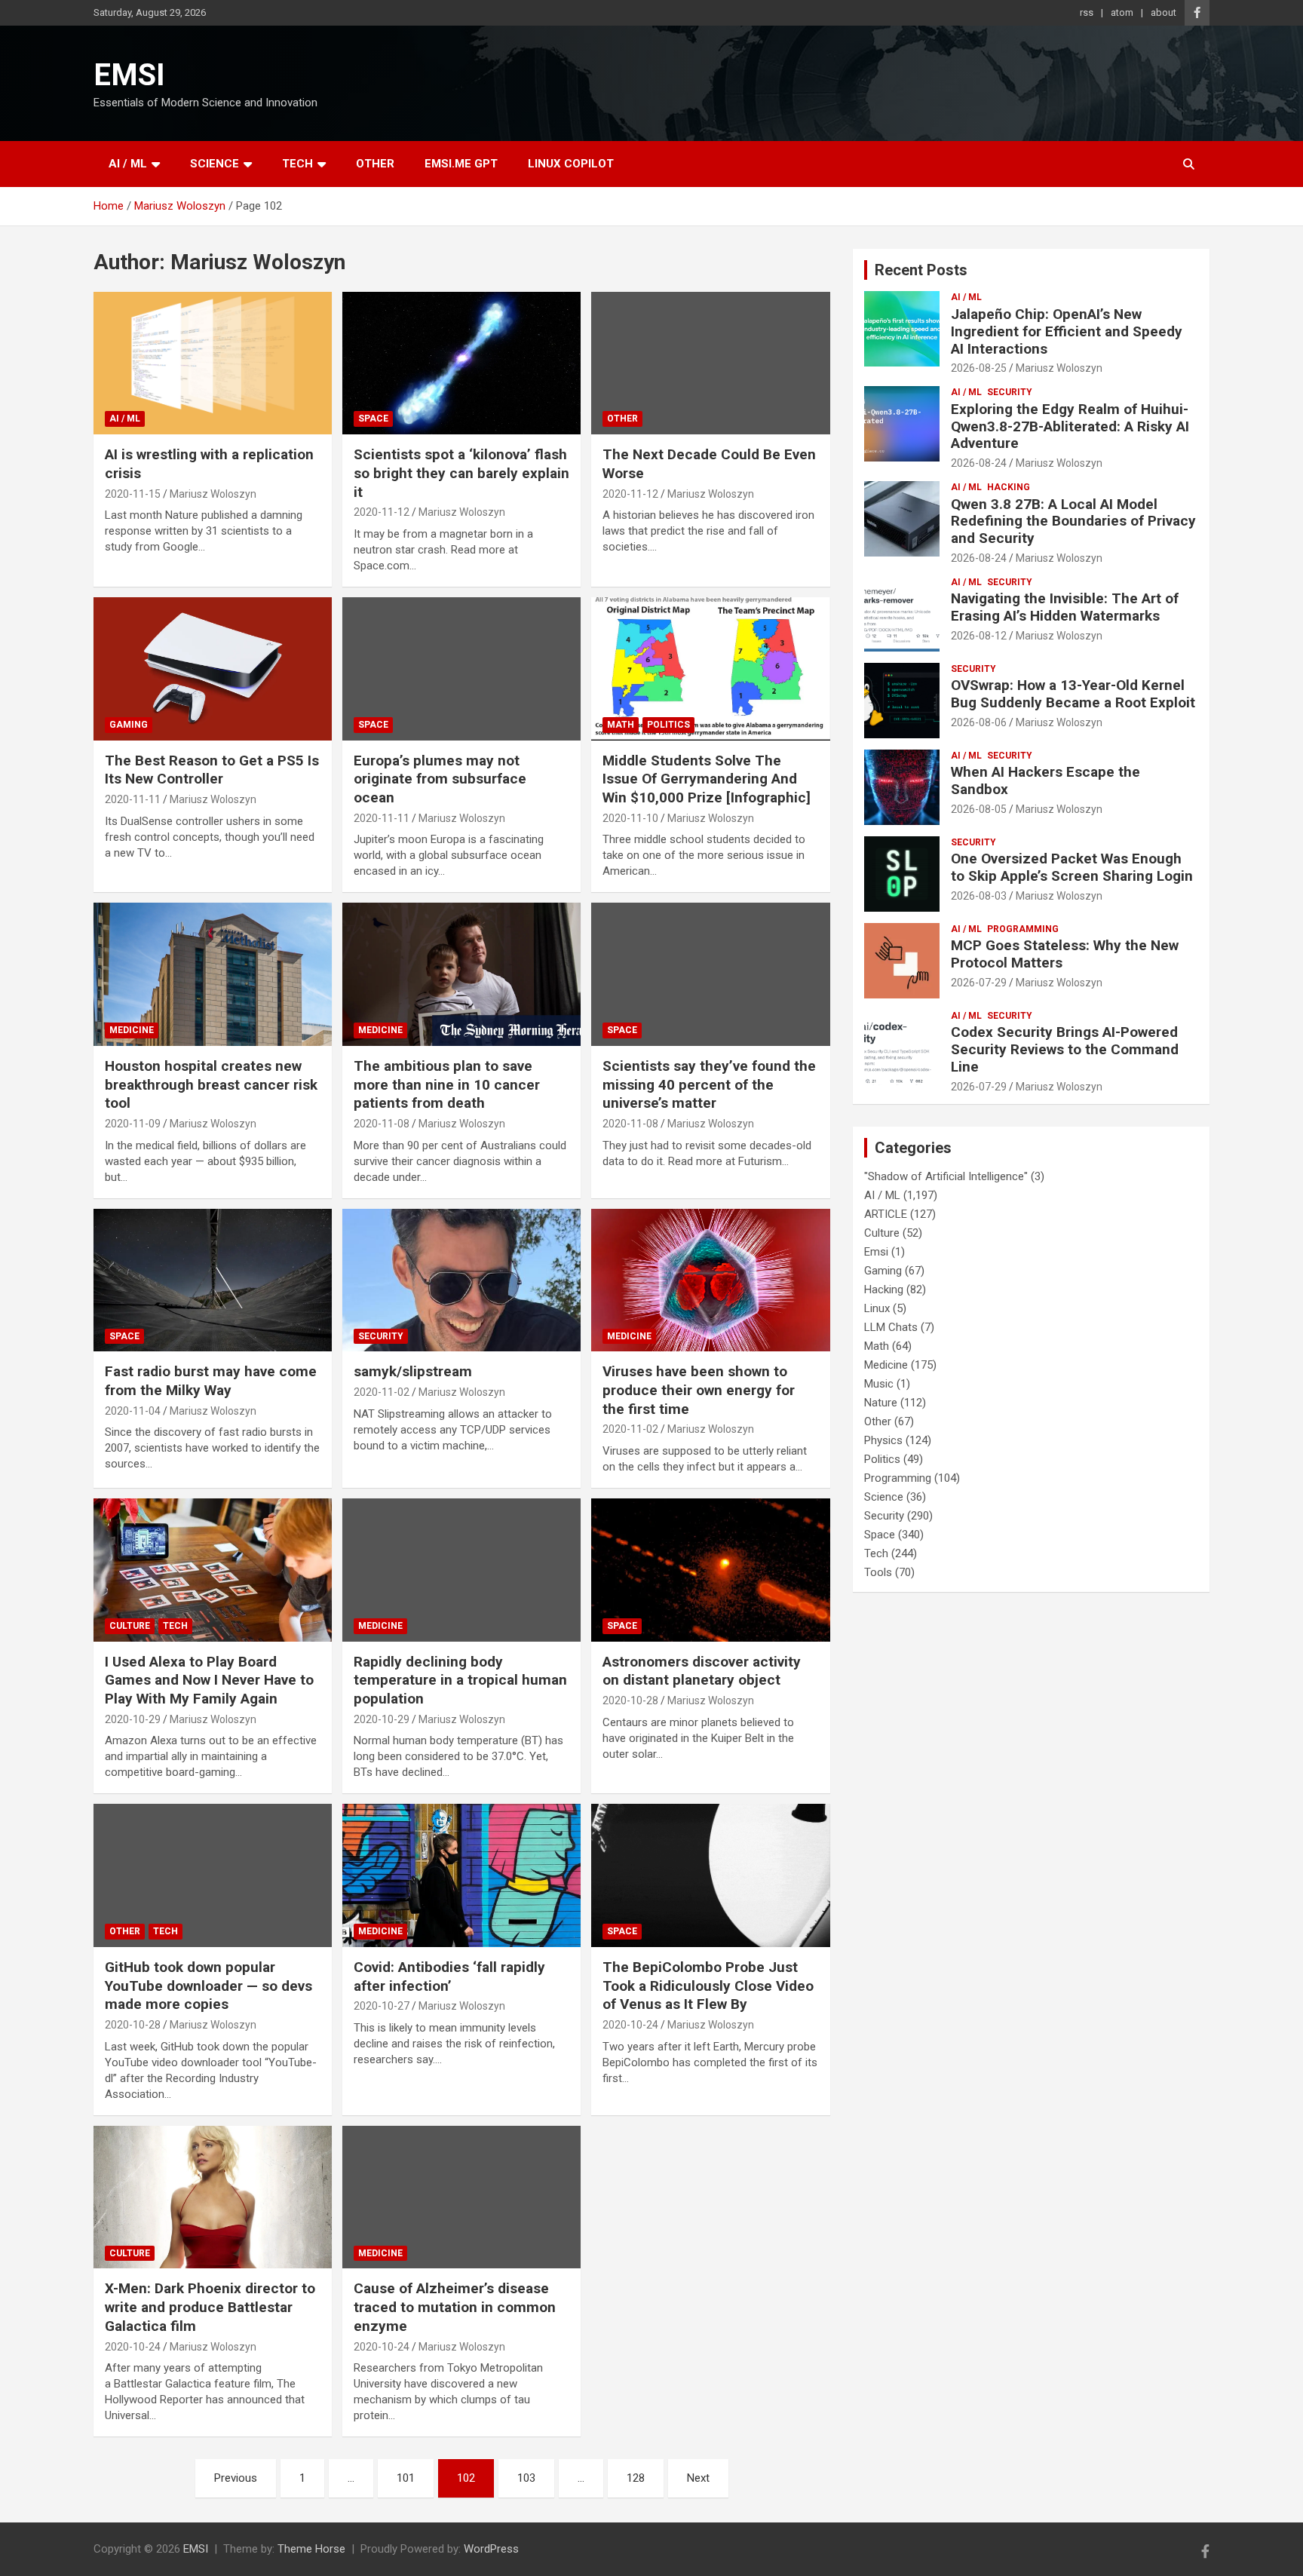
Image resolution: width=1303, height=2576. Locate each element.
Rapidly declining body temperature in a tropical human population (460, 1680)
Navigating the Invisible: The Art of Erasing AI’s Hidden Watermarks (1065, 607)
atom (1122, 12)
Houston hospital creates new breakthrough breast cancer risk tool (211, 1084)
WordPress (491, 2549)
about (1164, 12)
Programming (1023, 929)
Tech (297, 164)
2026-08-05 (979, 809)
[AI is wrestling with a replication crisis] (213, 363)
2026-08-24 (979, 463)
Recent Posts (921, 270)
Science (215, 164)
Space (373, 419)
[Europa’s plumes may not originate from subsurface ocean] (461, 669)
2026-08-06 (979, 722)
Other (375, 164)
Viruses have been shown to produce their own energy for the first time (699, 1390)
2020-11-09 (133, 1124)
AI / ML (128, 164)
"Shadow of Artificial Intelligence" (946, 1176)
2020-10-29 (133, 1719)
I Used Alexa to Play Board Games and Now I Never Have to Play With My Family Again (209, 1680)
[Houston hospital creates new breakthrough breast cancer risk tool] (213, 975)
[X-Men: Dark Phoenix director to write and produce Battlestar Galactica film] (213, 2197)
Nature (881, 1403)
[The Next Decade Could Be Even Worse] (710, 363)
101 (406, 2478)
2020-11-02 (382, 1392)
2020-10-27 (382, 2006)
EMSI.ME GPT (461, 164)
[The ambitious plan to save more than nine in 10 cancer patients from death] (461, 975)
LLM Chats (891, 1327)
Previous (236, 2478)
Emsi (876, 1252)
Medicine (132, 1030)
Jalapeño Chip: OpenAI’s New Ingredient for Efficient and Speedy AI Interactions (1067, 331)
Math (621, 725)
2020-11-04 (133, 1411)
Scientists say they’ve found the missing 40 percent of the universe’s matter (709, 1084)
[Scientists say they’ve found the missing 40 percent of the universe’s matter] (710, 975)
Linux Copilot (571, 164)
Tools (878, 1572)
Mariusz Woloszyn (213, 494)
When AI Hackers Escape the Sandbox (1045, 780)
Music (879, 1384)
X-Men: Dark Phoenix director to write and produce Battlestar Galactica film (210, 2307)
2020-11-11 (133, 799)
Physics (883, 1440)
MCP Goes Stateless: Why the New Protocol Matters (1065, 954)
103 (526, 2478)
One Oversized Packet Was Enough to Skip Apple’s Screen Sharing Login (1072, 867)
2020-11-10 (630, 818)
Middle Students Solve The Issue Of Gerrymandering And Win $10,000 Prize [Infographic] (707, 779)
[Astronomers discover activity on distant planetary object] (710, 1570)
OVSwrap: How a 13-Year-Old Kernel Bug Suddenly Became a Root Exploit (1073, 694)
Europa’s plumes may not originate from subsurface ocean (440, 779)
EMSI (129, 75)
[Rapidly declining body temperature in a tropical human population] (461, 1570)
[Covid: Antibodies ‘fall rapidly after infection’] (461, 1876)
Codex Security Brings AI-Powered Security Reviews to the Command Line (1065, 1049)
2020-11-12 (382, 512)
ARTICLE (886, 1214)
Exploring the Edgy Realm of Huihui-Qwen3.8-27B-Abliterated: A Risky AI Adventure (1070, 426)
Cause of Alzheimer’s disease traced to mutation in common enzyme (455, 2307)
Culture (130, 1626)
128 (636, 2478)
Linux (877, 1308)
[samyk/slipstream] (461, 1280)
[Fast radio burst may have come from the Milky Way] (213, 1280)
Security (381, 1336)
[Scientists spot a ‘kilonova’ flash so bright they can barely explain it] (461, 363)
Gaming (129, 725)
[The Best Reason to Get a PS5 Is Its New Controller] (213, 669)
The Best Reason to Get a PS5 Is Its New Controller (212, 770)
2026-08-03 (979, 896)
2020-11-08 (382, 1124)
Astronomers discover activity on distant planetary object (702, 1671)
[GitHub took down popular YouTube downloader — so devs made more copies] (213, 1876)
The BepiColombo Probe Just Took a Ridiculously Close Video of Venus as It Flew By (708, 1986)
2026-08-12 (979, 636)
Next (698, 2478)
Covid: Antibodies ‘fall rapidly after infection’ (449, 1976)
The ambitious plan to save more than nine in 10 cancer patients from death (447, 1084)
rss (1087, 12)
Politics (668, 725)
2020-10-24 (630, 2025)
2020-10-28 (630, 1700)
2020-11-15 (133, 494)
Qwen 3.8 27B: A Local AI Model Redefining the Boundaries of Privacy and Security (1073, 521)
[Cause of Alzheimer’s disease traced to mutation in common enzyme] (461, 2197)
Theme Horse (311, 2549)
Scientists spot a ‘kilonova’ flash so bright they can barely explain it (461, 473)
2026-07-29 (979, 983)
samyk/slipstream (413, 1371)
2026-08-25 (979, 368)
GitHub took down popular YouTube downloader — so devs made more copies (208, 1986)
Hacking (1009, 487)
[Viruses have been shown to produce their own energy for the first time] (710, 1280)
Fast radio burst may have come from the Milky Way (211, 1381)
